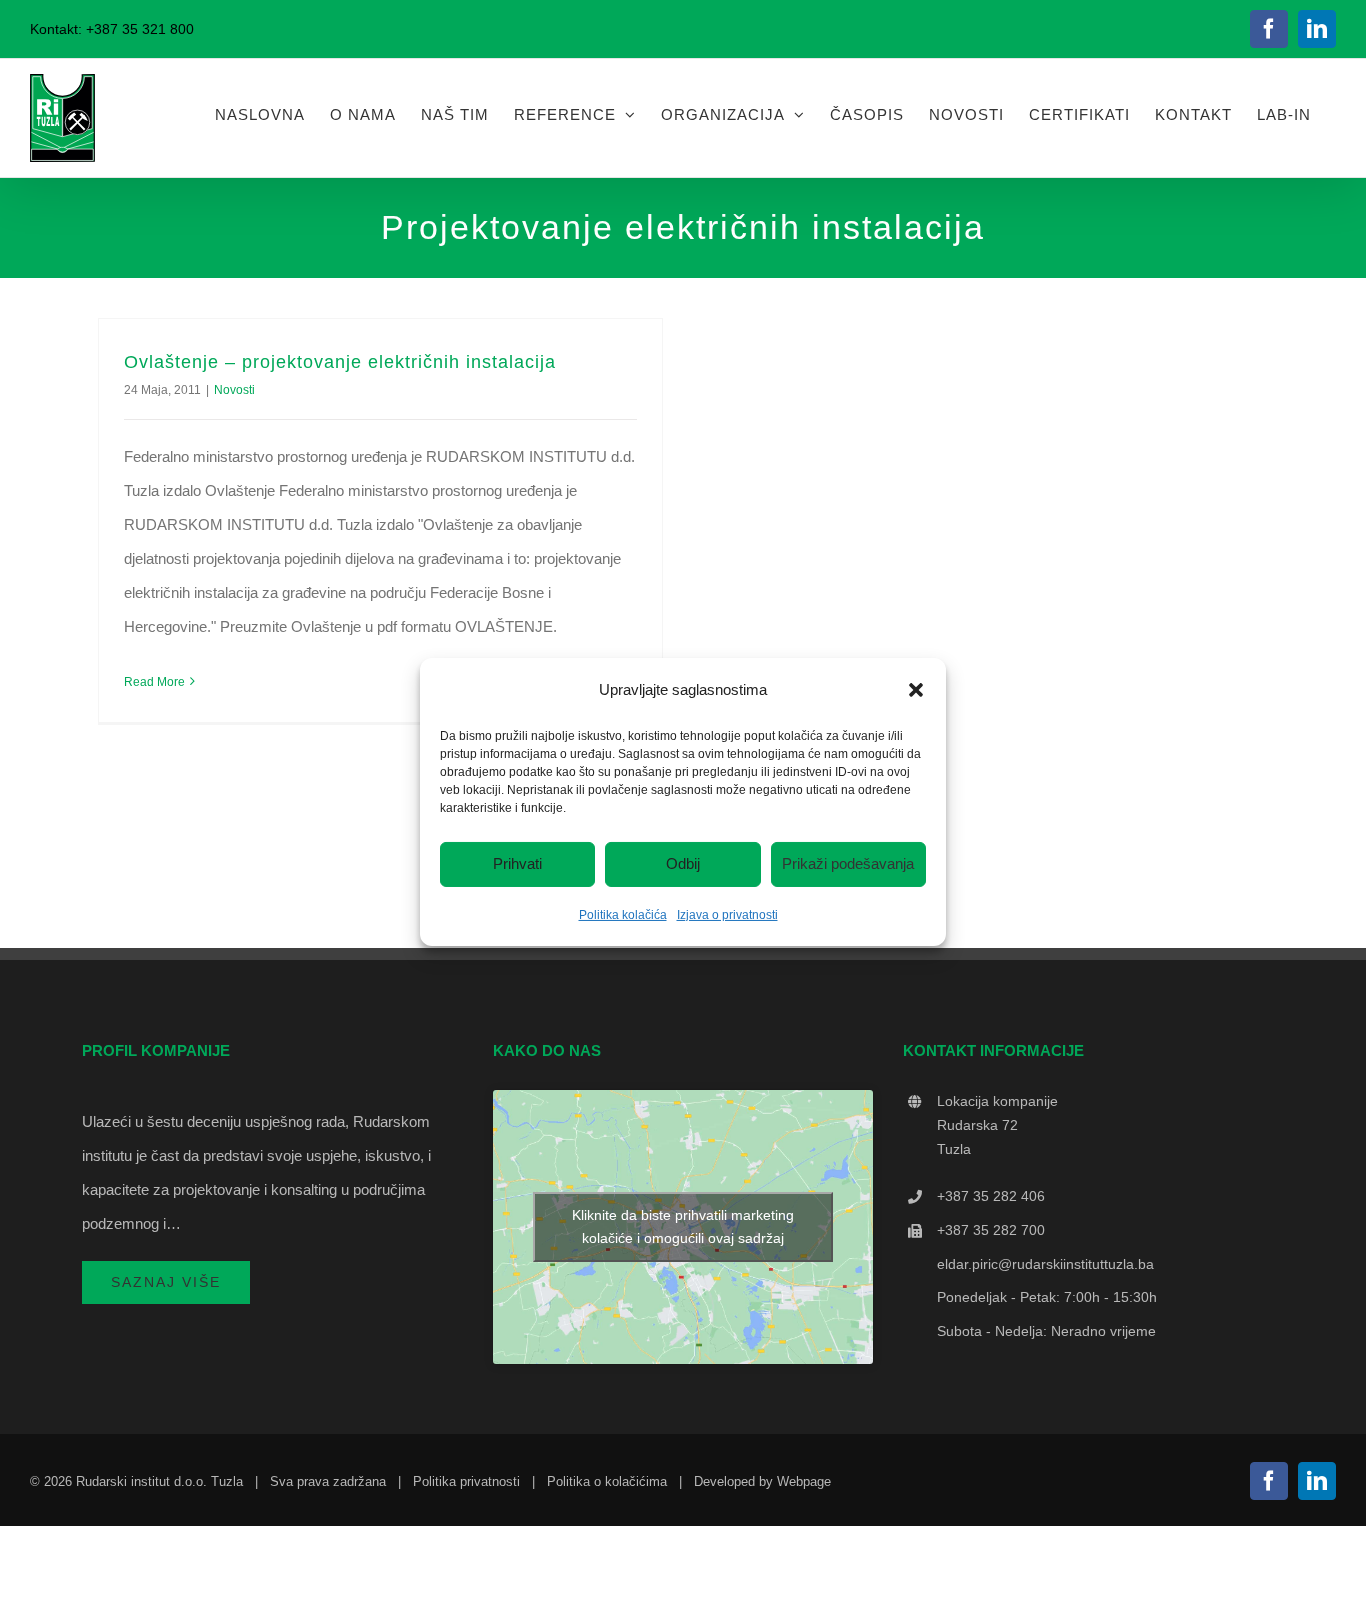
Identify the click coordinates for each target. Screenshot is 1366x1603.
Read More (154, 682)
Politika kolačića (623, 915)
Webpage (804, 1481)
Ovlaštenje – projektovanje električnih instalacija (340, 362)
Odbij (683, 863)
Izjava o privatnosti (727, 915)
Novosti (234, 390)
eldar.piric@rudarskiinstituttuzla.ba (1045, 1264)
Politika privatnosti (466, 1481)
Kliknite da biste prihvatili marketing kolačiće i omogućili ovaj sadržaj (683, 1226)
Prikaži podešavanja (848, 863)
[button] (916, 689)
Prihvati (517, 863)
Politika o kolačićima (607, 1481)
